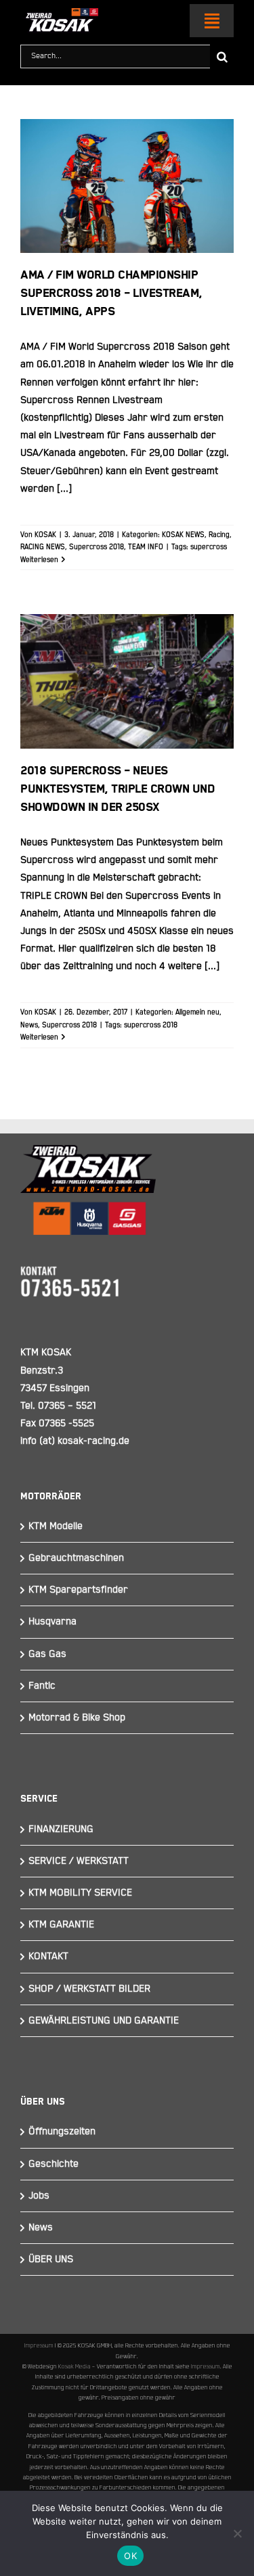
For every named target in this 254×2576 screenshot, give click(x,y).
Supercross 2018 (97, 547)
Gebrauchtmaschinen (76, 1558)
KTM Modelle (56, 1526)
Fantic (42, 1686)
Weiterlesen (39, 560)
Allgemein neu (197, 1012)
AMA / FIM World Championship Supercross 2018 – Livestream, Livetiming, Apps (127, 145)
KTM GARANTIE (61, 1924)
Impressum (39, 2345)
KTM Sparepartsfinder (78, 1590)
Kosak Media (75, 2366)
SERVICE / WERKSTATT (79, 1861)
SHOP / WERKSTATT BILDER (89, 1989)
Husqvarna (52, 1621)
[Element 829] (59, 14)
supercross (209, 547)
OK (130, 2556)
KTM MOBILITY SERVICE (80, 1893)
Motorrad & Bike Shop (77, 1717)
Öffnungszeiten (62, 2131)
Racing (219, 535)
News (29, 1025)
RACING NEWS (43, 547)
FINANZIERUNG (61, 1829)
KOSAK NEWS (183, 535)
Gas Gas (47, 1654)
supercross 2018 (151, 1025)
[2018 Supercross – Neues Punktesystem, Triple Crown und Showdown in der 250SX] (127, 681)
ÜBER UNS (51, 2259)
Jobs (39, 2196)
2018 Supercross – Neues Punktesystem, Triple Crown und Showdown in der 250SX (127, 640)
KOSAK (45, 535)
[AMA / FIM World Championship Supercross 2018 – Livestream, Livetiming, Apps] (127, 186)
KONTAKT (48, 1956)
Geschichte (54, 2164)
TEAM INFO (146, 547)
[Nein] (237, 2533)
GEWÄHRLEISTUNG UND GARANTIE (104, 2020)
